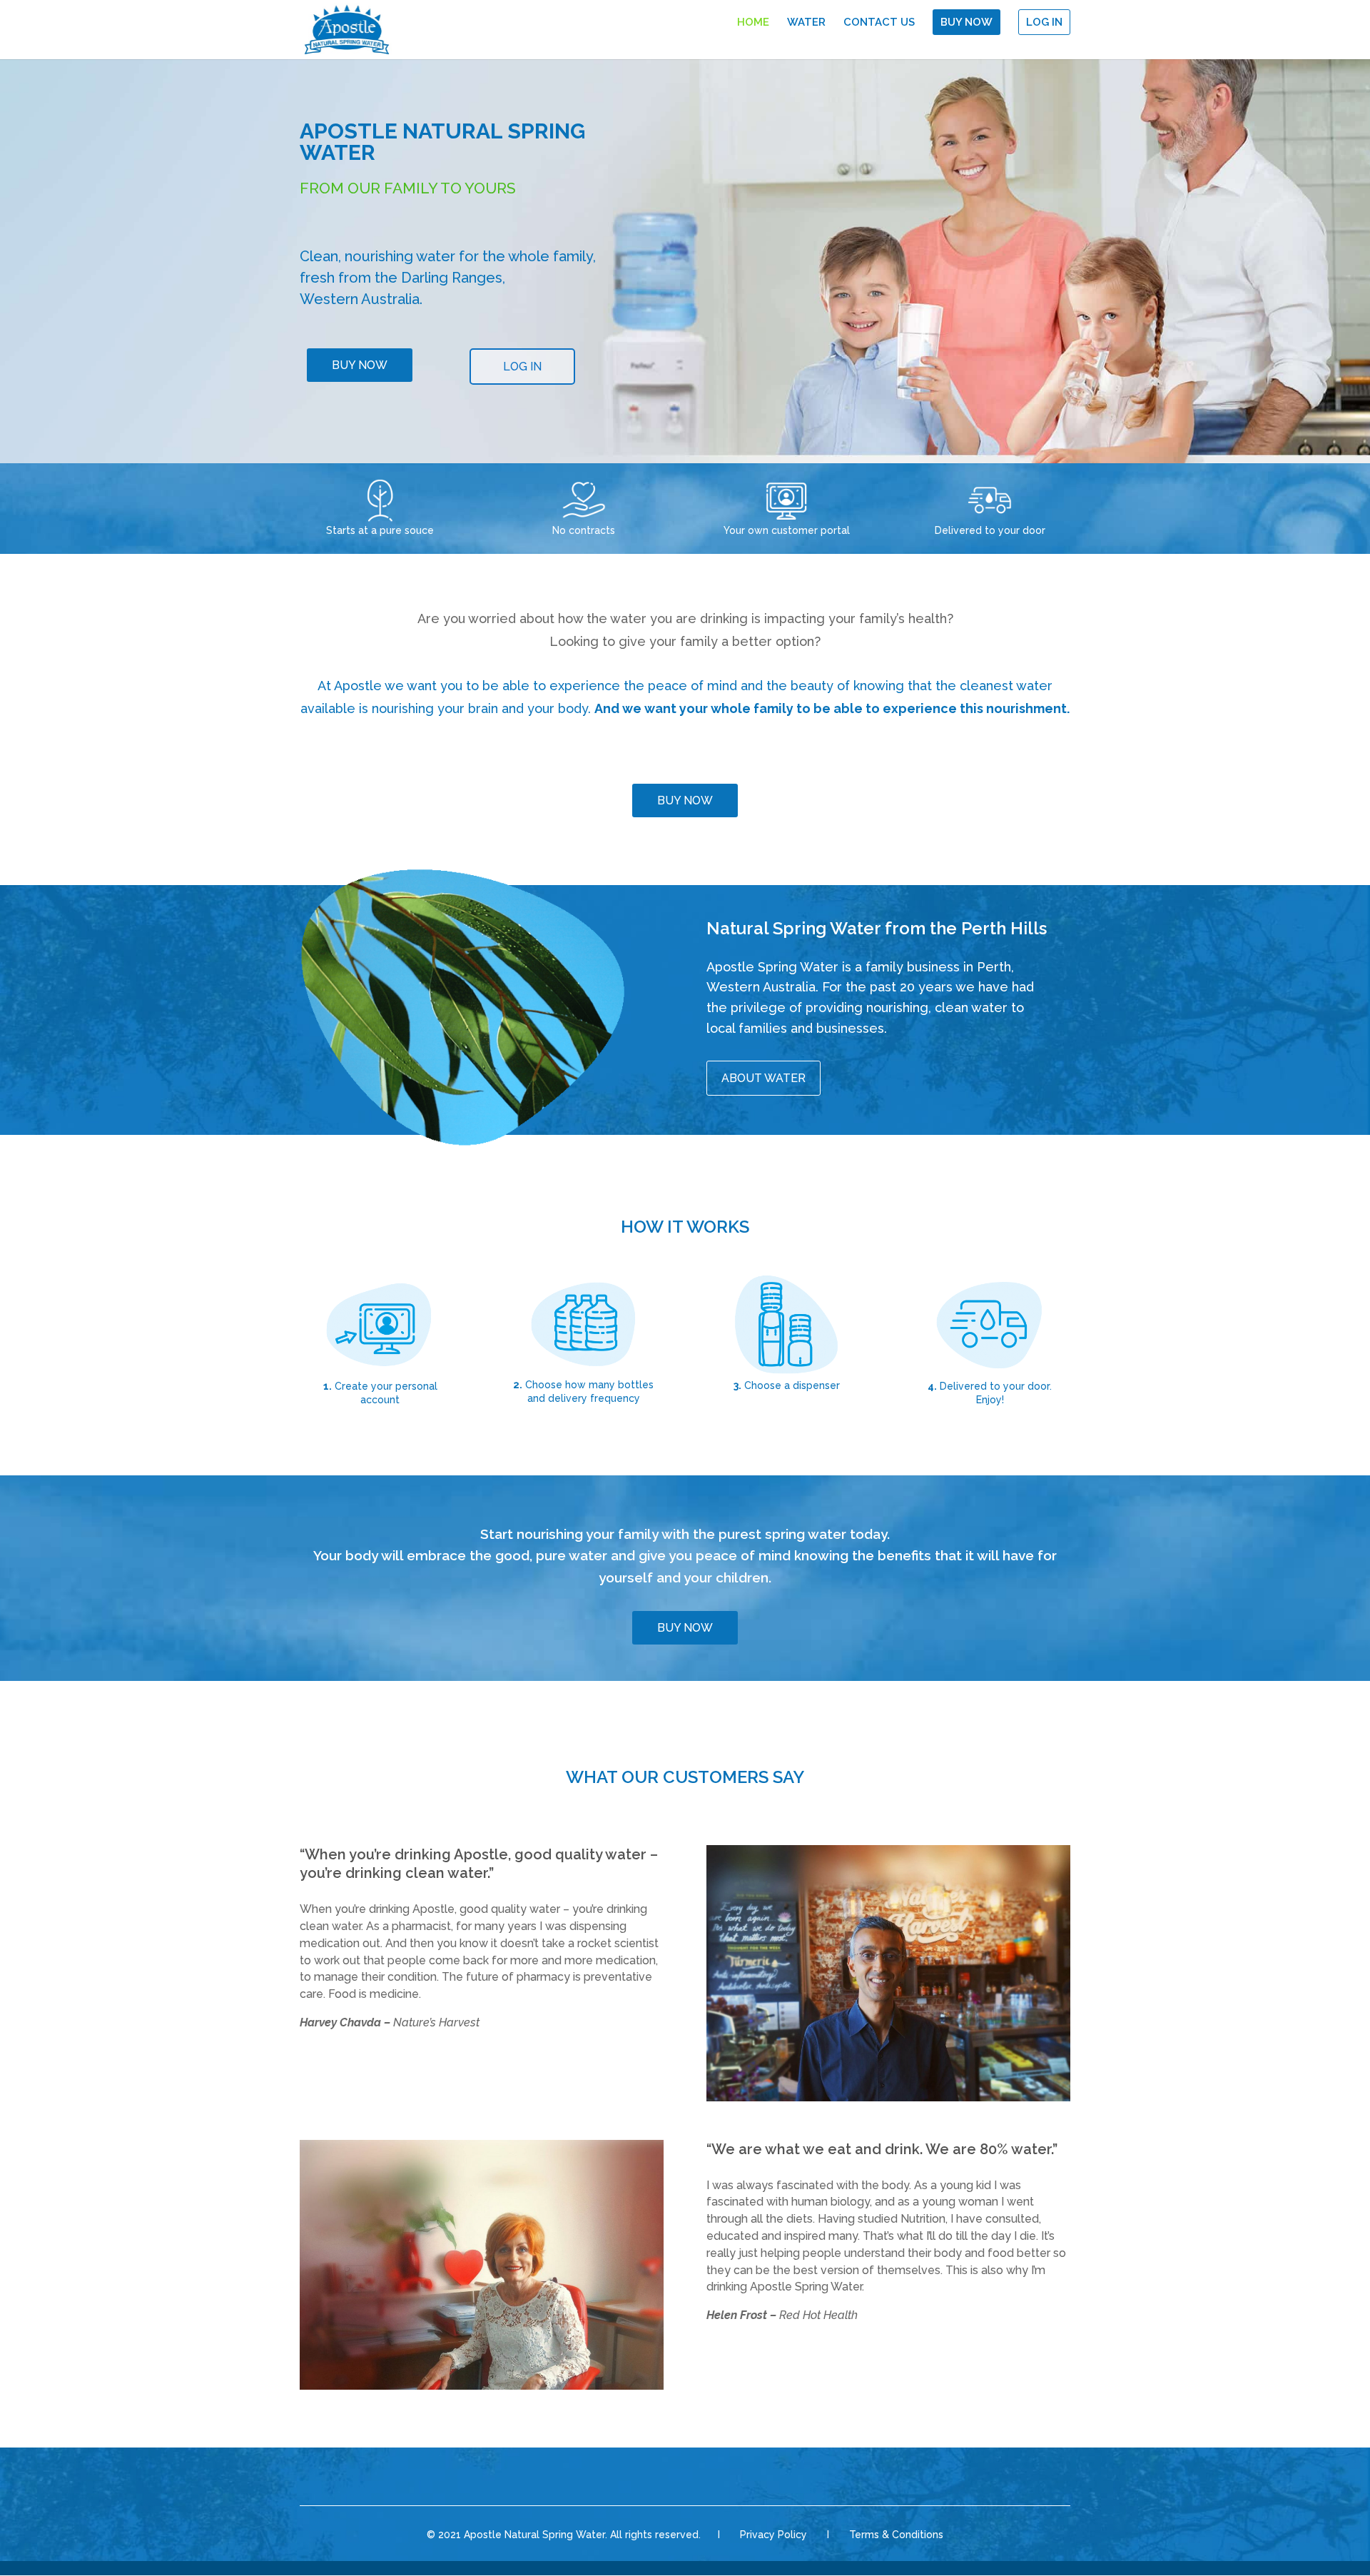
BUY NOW (966, 22)
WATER (806, 23)
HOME (753, 23)
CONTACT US (879, 23)
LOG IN (1044, 22)
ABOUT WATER (763, 1078)
